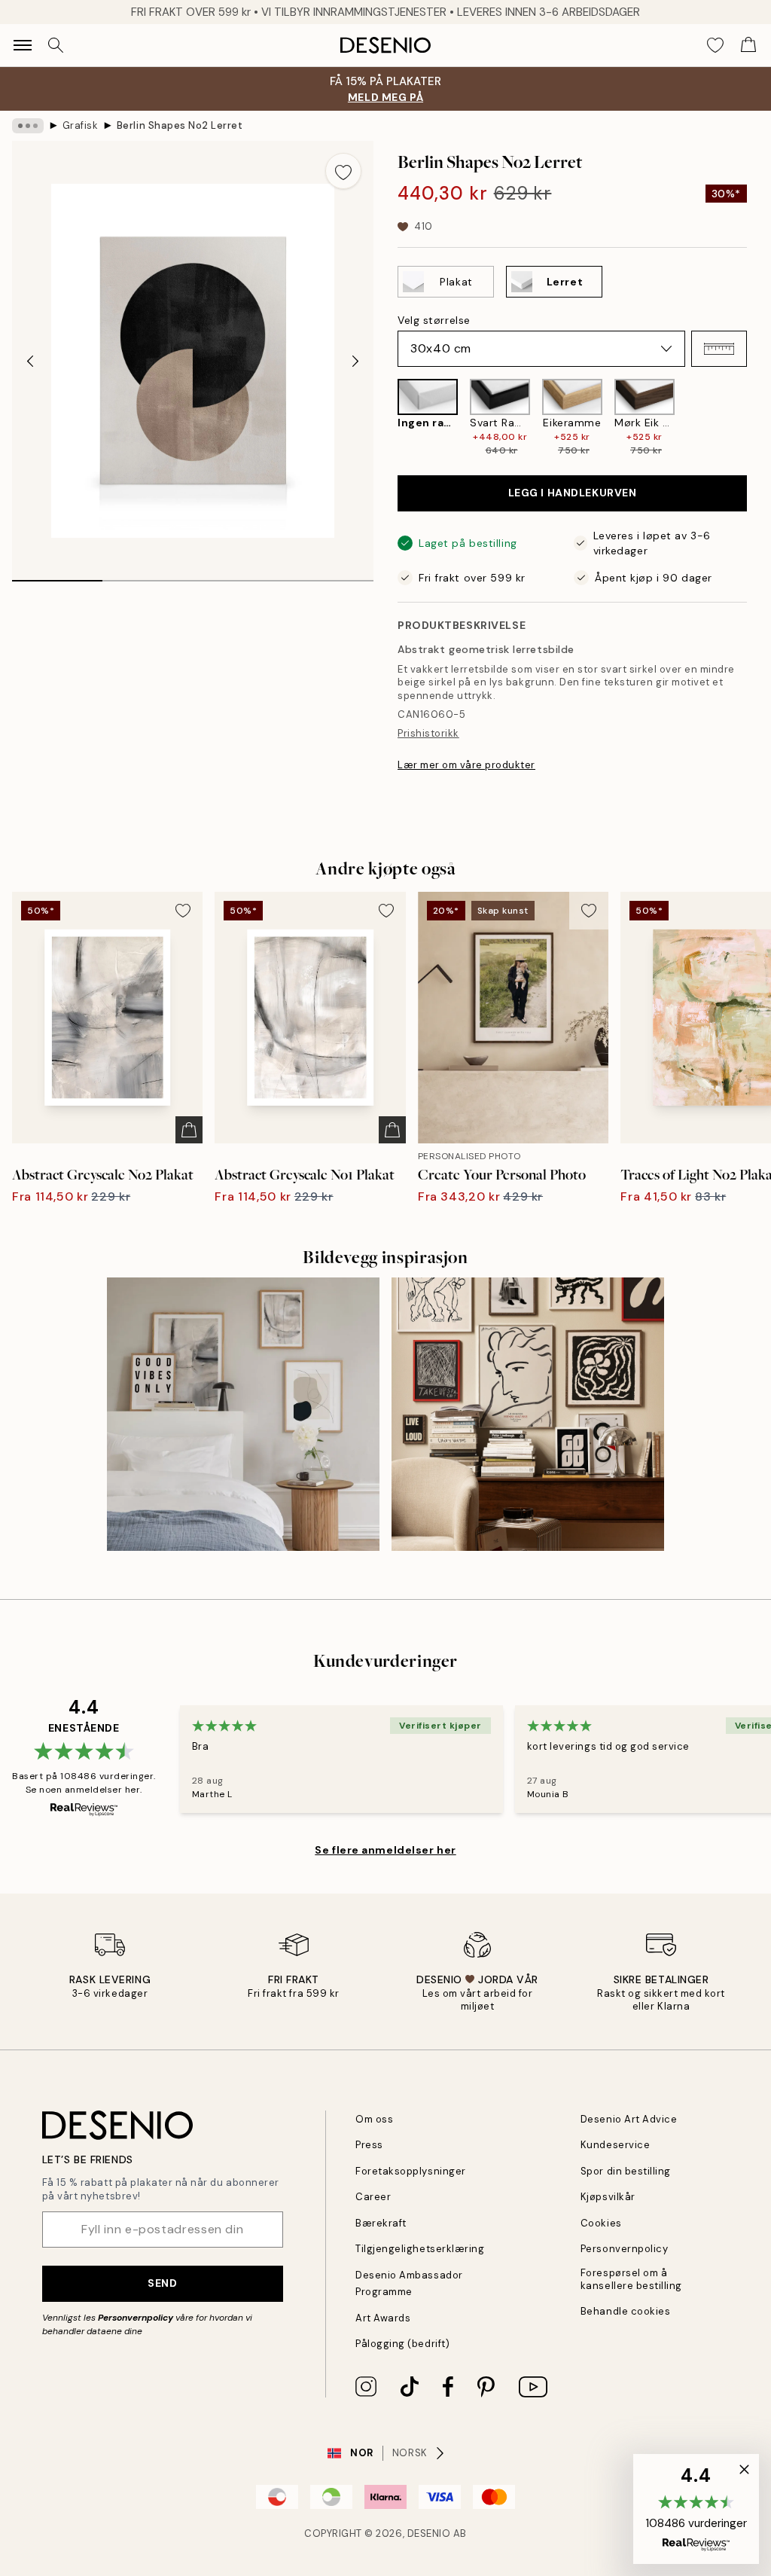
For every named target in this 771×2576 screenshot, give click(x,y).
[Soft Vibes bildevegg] (243, 1414)
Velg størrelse (434, 320)
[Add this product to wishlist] (343, 171)
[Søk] (56, 45)
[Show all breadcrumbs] (28, 126)
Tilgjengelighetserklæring (420, 2249)
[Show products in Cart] (748, 45)
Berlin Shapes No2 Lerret (180, 125)
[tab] (57, 575)
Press (369, 2145)
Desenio (429, 2533)
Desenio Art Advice (629, 2119)
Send (162, 2283)
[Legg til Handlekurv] (189, 1130)
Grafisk (81, 125)
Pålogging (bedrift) (402, 2344)
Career (373, 2197)
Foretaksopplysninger (410, 2171)
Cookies (601, 2223)
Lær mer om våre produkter (466, 765)
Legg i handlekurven (573, 493)
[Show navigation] (23, 45)
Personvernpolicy (136, 2318)
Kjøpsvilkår (608, 2197)
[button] (719, 349)
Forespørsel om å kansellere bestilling (631, 2279)
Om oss (374, 2119)
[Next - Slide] (355, 361)
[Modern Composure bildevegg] (528, 1414)
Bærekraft (381, 2223)
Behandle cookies (625, 2311)
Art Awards (383, 2318)
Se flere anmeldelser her (385, 1850)
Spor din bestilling (626, 2171)
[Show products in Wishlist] (715, 45)
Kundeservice (615, 2145)
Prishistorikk (428, 733)
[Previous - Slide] (30, 361)
